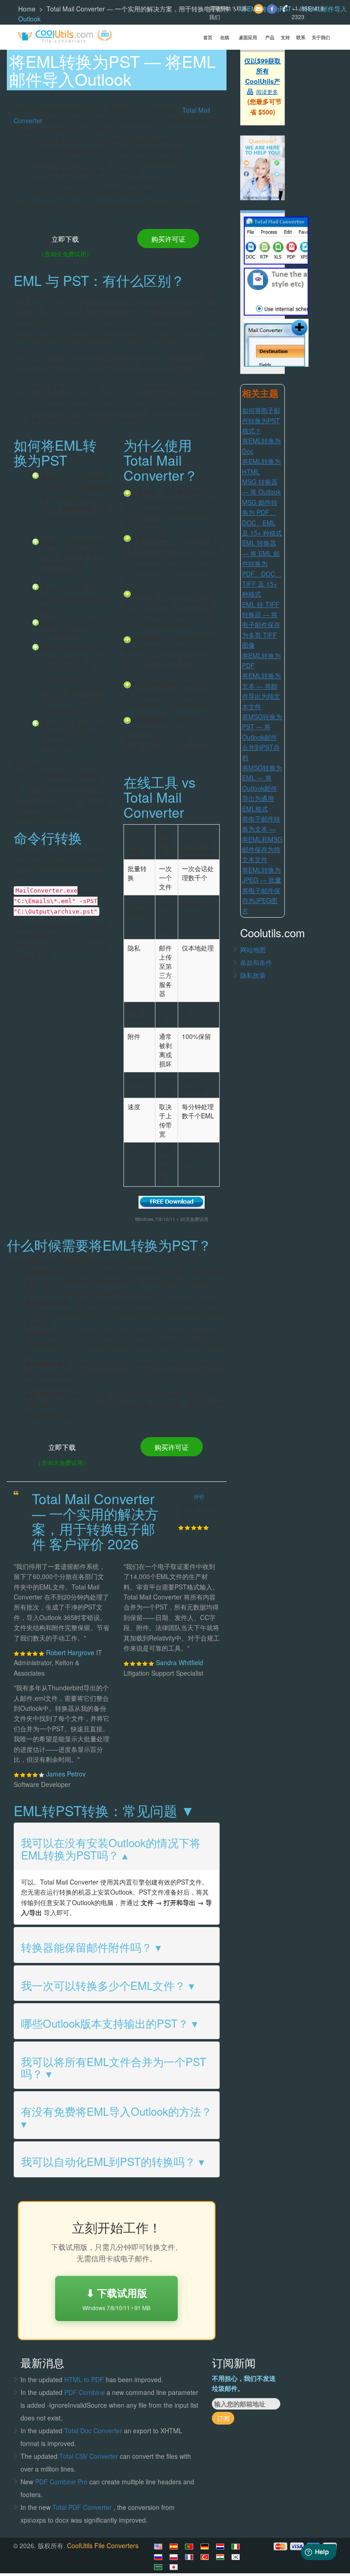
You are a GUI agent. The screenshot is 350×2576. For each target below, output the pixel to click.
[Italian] (237, 2546)
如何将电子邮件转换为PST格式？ (261, 420)
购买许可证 (168, 239)
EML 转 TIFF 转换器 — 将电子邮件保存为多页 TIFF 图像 (261, 625)
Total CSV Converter (89, 2456)
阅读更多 (267, 91)
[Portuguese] (190, 2546)
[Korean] (237, 2557)
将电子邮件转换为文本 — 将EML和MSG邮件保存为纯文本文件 (262, 839)
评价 (199, 1496)
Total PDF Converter (83, 2507)
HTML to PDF (84, 2379)
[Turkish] (206, 2557)
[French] (190, 2557)
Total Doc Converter (94, 2431)
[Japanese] (175, 2567)
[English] (160, 2546)
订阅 (223, 2418)
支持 (285, 37)
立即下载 (65, 239)
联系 (301, 37)
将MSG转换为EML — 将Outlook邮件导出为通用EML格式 (262, 788)
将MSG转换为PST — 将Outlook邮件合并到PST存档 (262, 737)
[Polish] (175, 2557)
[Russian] (160, 2557)
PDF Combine (85, 2392)
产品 (270, 37)
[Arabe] (160, 2567)
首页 (208, 37)
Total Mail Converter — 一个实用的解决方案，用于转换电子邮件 (138, 9)
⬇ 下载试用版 (116, 2298)
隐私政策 (253, 975)
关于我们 (321, 37)
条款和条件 (256, 962)
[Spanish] (175, 2546)
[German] (206, 2546)
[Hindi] (221, 2557)
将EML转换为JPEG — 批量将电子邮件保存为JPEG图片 (262, 890)
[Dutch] (221, 2546)
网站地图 (253, 950)
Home (27, 9)
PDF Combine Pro (62, 2482)
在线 (225, 37)
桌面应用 (248, 37)
